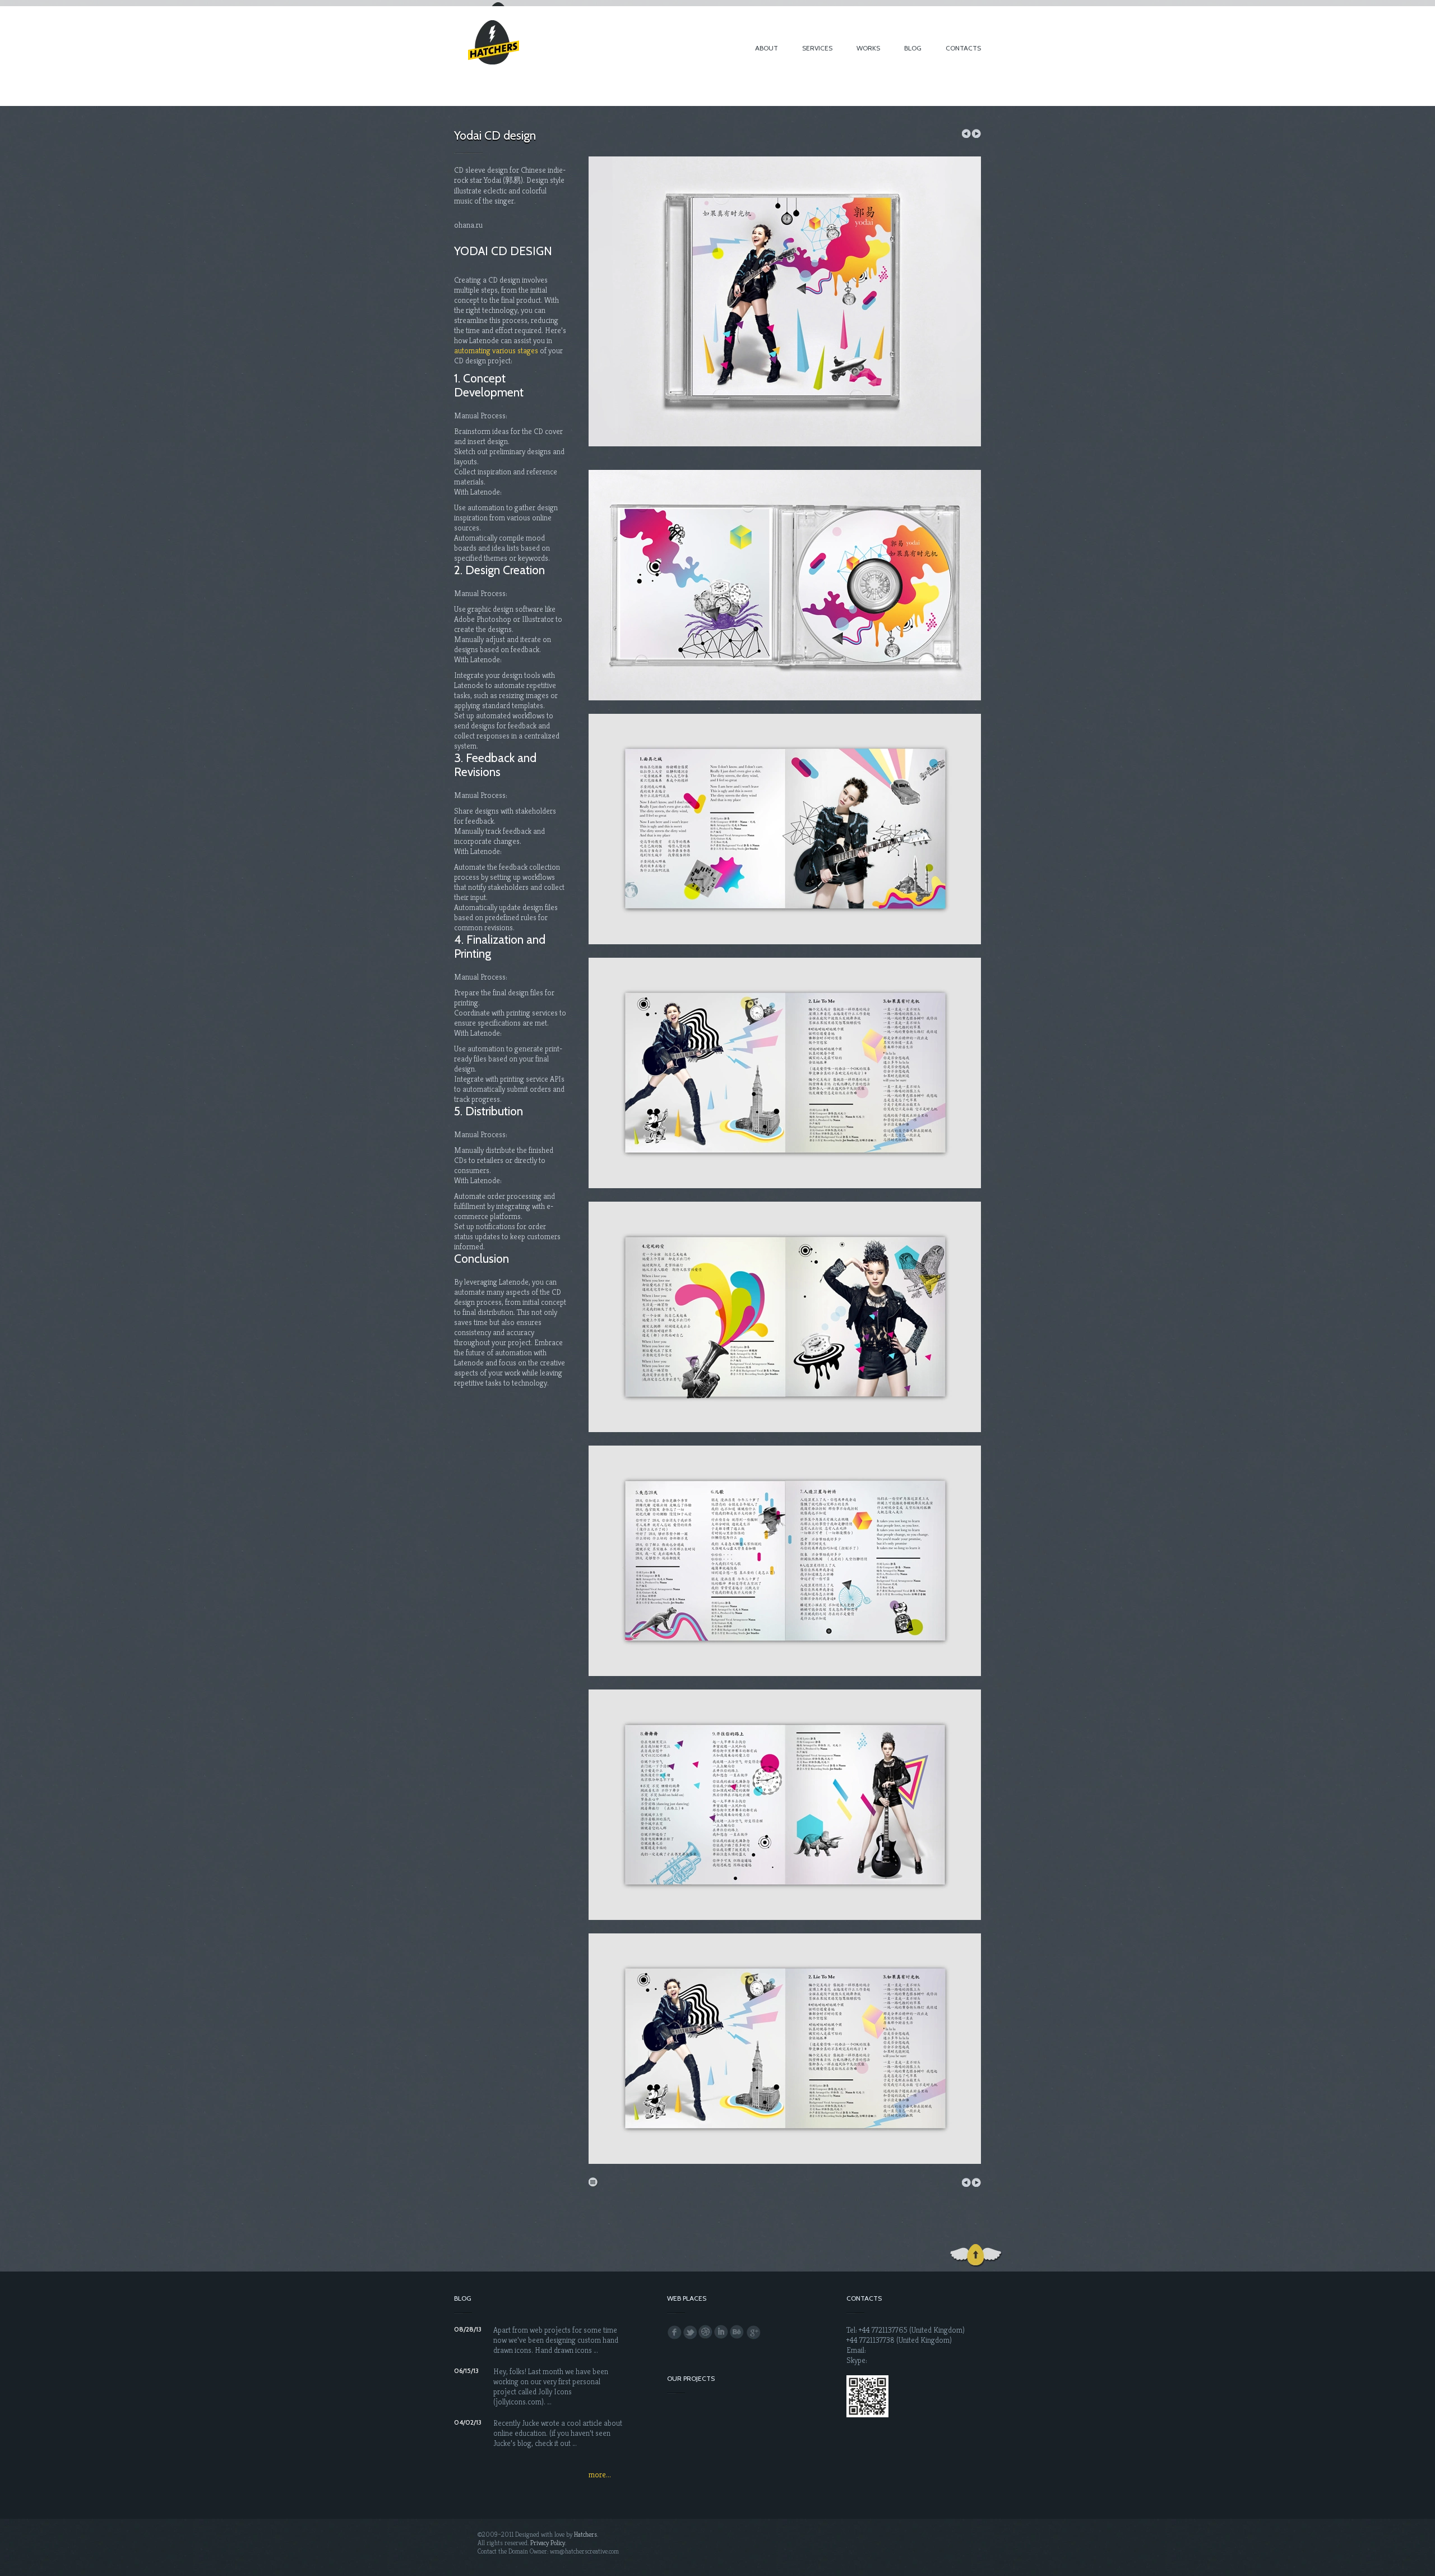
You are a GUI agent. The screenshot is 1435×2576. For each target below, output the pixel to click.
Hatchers (585, 2534)
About (767, 48)
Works (868, 48)
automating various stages (496, 350)
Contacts (963, 48)
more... (600, 2475)
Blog (913, 48)
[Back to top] (977, 2256)
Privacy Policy (548, 2543)
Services (817, 48)
